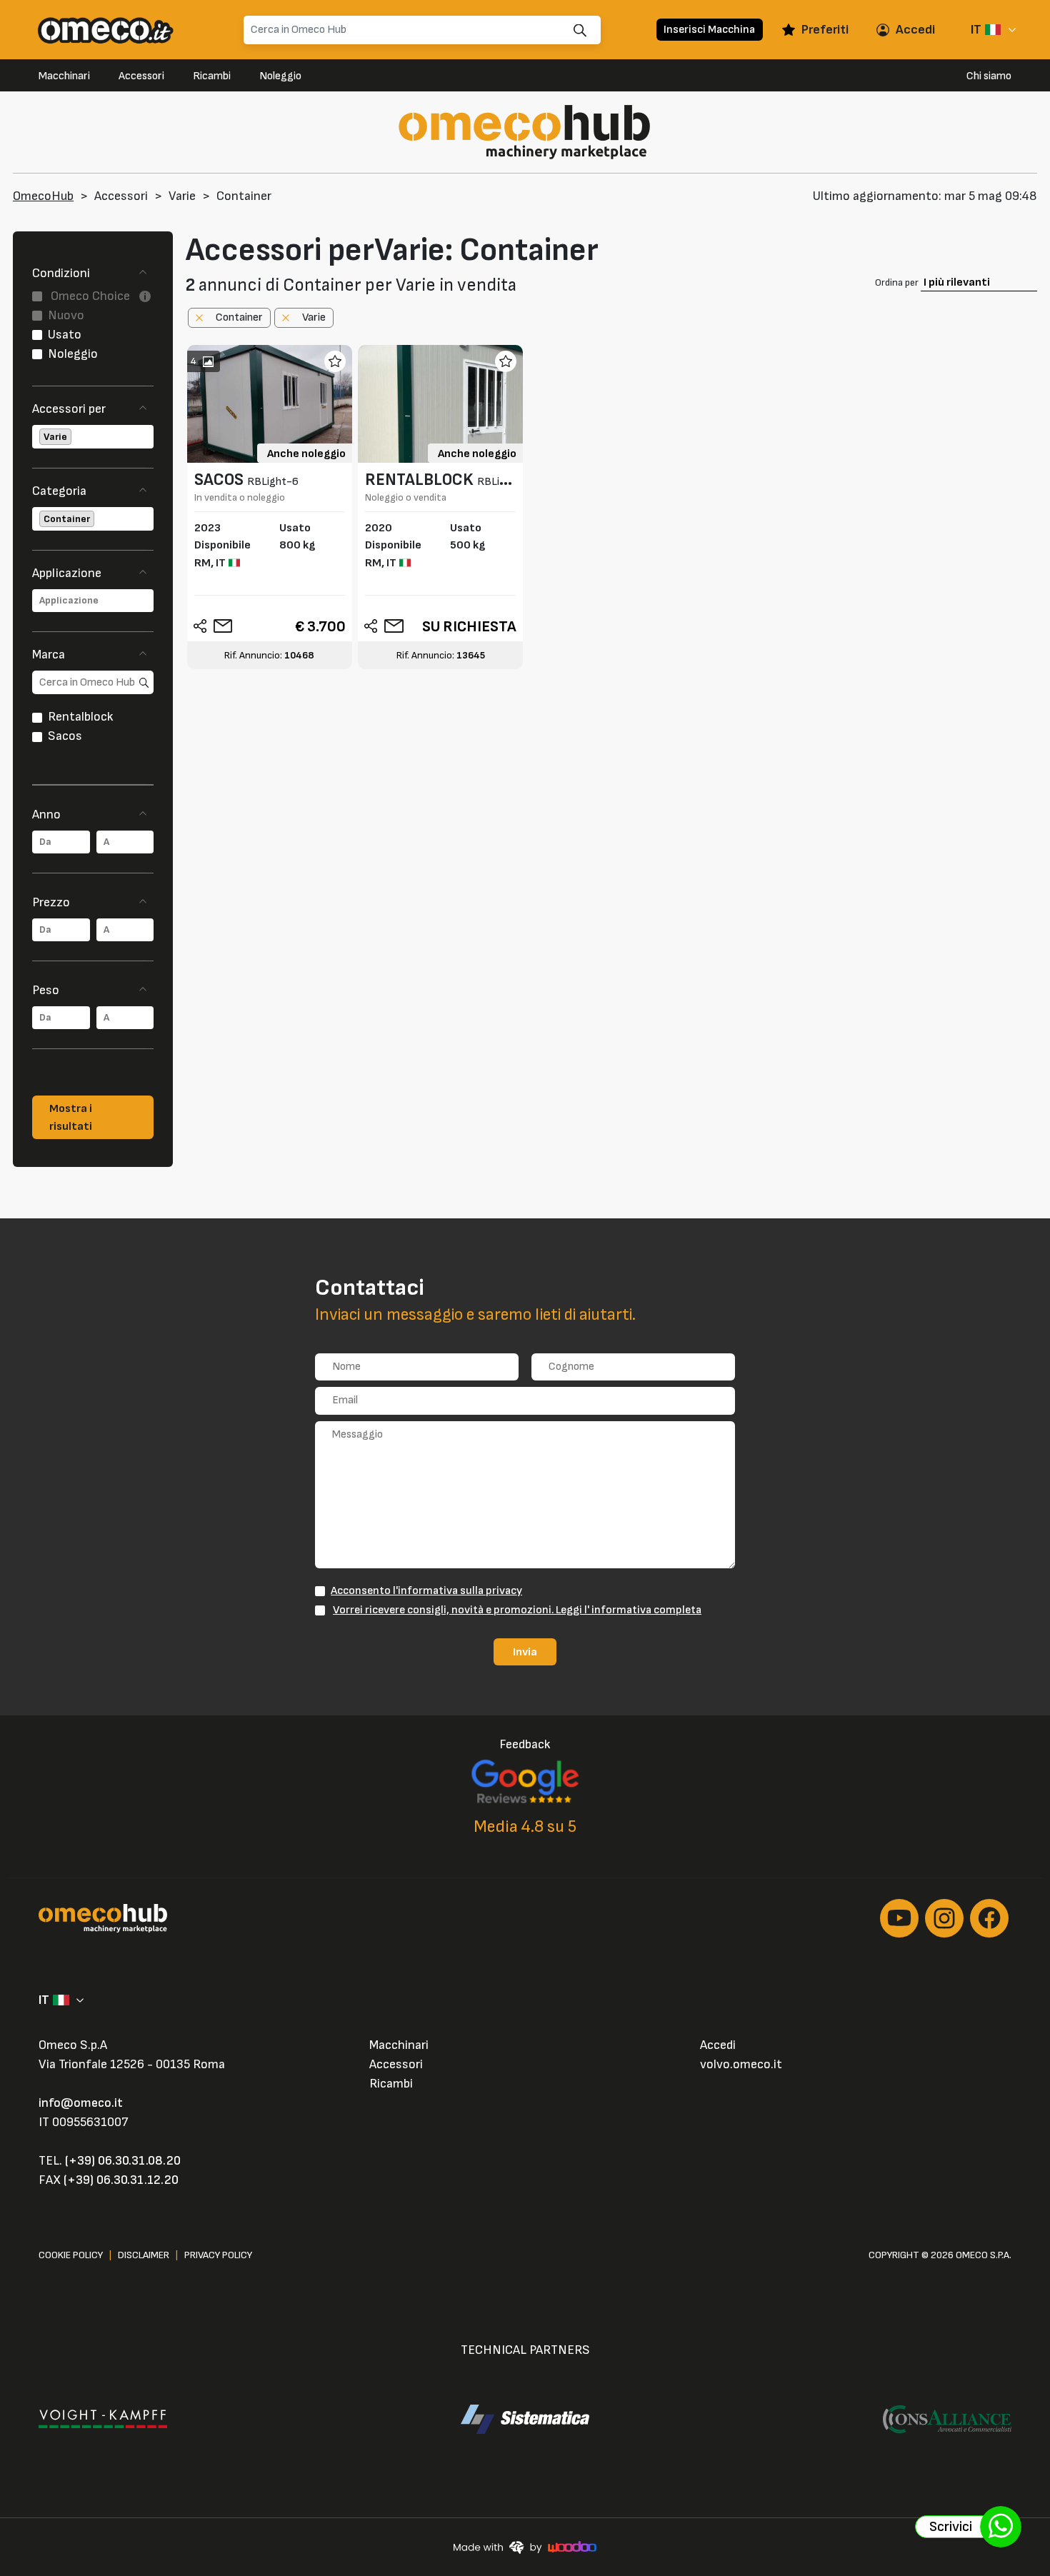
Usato (65, 335)
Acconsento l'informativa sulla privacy (426, 1590)
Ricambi (212, 76)
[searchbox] (75, 437)
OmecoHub (43, 196)
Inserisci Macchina (709, 29)
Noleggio (280, 76)
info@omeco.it (81, 2103)
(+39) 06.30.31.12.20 (121, 2180)
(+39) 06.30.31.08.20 (123, 2161)
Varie (182, 196)
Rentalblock (81, 717)
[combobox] (93, 437)
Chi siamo (989, 76)
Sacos (65, 736)
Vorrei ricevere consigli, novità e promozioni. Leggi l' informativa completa (517, 1610)
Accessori (141, 76)
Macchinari (64, 76)
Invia (525, 1652)
